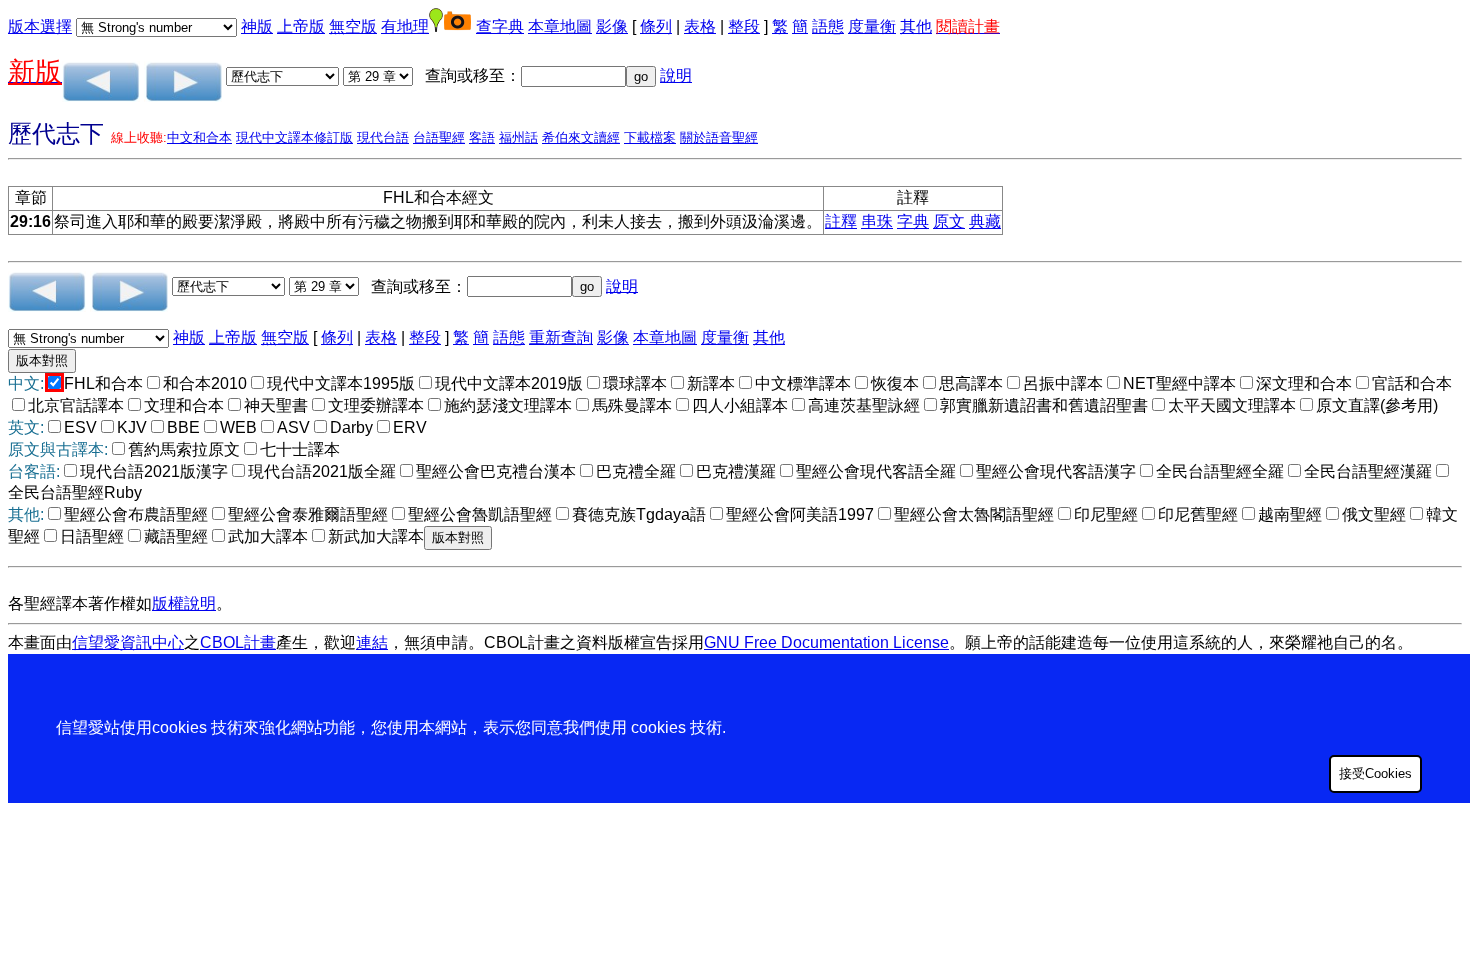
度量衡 (872, 26)
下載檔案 (650, 137)
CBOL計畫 (238, 642)
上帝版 (301, 26)
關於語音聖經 (719, 137)
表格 (700, 26)
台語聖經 (439, 137)
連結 (372, 642)
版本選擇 (40, 26)
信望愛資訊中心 (128, 642)
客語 (482, 137)
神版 (257, 26)
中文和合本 (199, 137)
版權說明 (184, 603)
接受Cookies (1375, 773)
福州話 (518, 137)
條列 (656, 26)
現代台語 (383, 137)
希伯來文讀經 (581, 137)
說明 (676, 75)
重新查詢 (561, 337)
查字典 (500, 26)
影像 (612, 26)
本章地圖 (560, 26)
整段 (744, 26)
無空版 (353, 26)
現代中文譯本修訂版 (294, 137)
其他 (916, 26)
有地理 (405, 26)
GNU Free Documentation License (826, 642)
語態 (828, 26)
